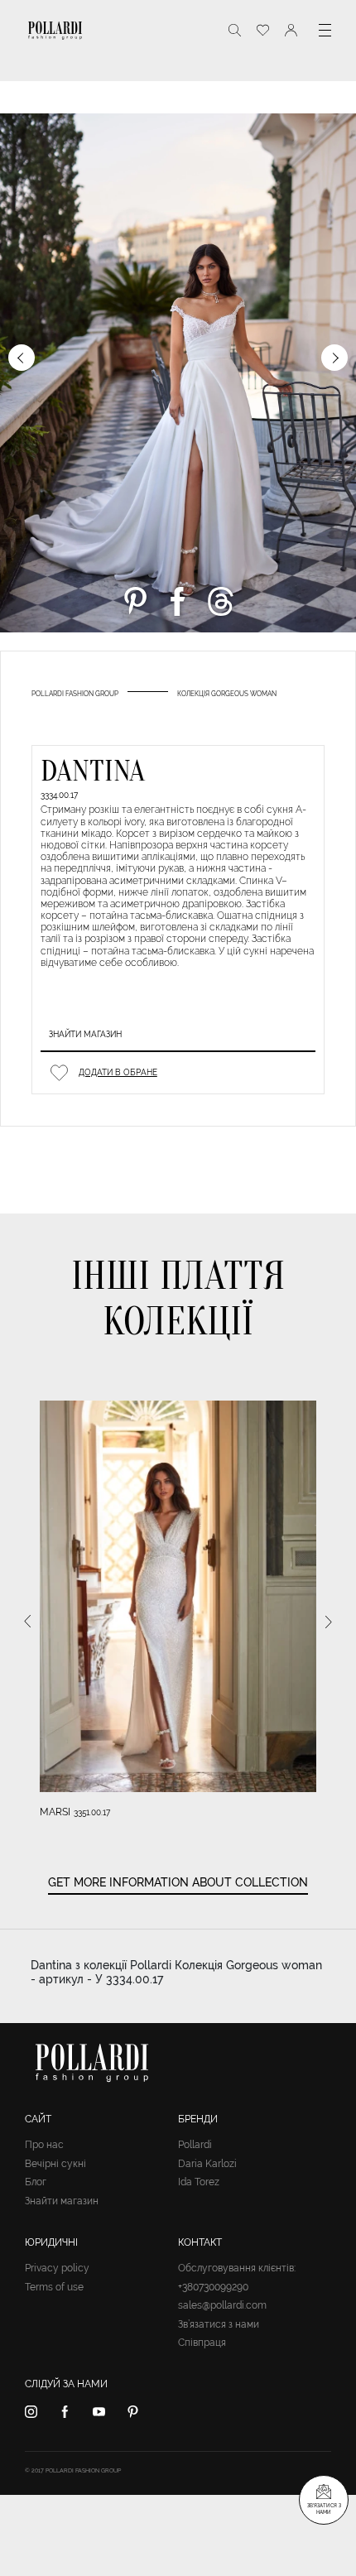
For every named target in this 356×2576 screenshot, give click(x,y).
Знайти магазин (85, 1034)
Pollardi (195, 2145)
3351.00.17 (92, 1812)
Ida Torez (199, 2182)
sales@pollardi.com (222, 2305)
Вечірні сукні (55, 2164)
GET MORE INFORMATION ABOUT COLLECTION (178, 1882)
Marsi (55, 1812)
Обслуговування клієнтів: (237, 2268)
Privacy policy (57, 2268)
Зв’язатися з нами (219, 2324)
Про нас (44, 2145)
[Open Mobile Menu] (325, 30)
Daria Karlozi (207, 2164)
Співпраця (202, 2343)
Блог (36, 2182)
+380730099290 (213, 2287)
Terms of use (54, 2287)
